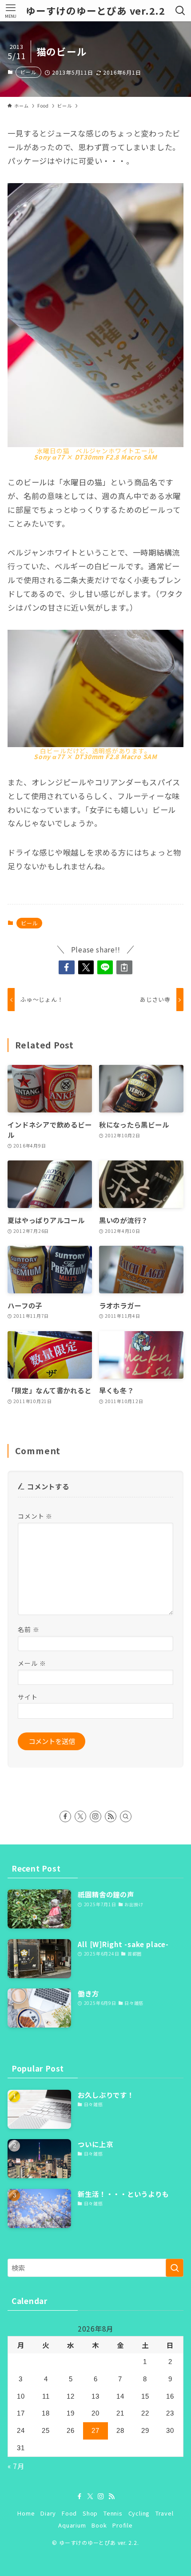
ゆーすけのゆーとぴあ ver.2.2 (95, 11)
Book (99, 2525)
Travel (165, 2513)
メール (32, 1663)
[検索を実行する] (175, 2268)
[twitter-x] (80, 1816)
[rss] (111, 1816)
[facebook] (65, 1816)
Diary (48, 2513)
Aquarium (72, 2525)
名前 (28, 1629)
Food (69, 2513)
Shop (90, 2513)
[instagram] (95, 1816)
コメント (35, 1516)
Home (26, 2513)
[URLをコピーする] (124, 967)
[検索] (126, 1816)
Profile (122, 2525)
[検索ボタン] (180, 11)
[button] (66, 967)
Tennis (113, 2513)
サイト (28, 1697)
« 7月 (16, 2466)
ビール (28, 72)
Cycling (139, 2513)
